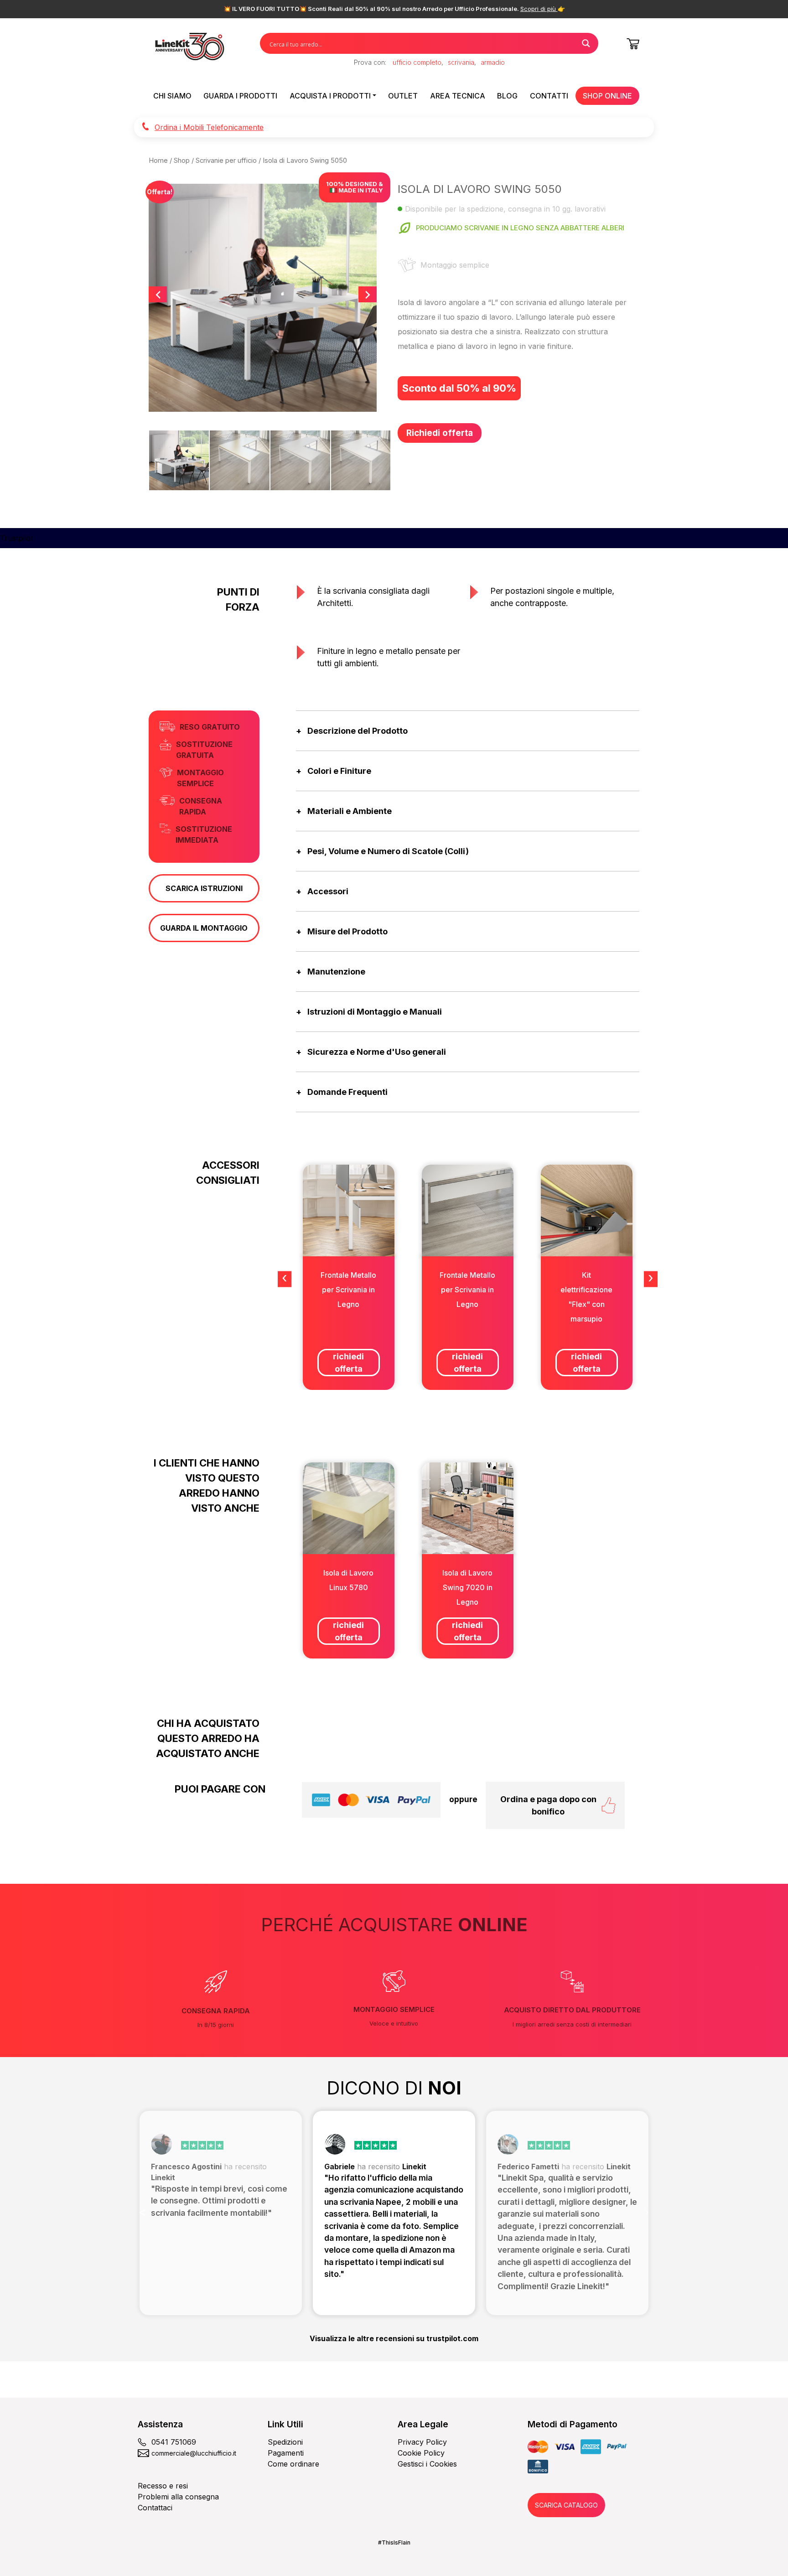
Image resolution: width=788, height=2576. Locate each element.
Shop (182, 161)
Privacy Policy (422, 2442)
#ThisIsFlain (394, 2542)
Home (158, 161)
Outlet (403, 96)
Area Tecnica (458, 96)
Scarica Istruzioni (204, 888)
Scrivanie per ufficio (226, 161)
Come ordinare (293, 2464)
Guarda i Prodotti (240, 96)
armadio (493, 62)
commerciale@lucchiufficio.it (194, 2453)
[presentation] (285, 1279)
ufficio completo (417, 62)
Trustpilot (16, 538)
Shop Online (607, 96)
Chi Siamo (172, 96)
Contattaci (155, 2508)
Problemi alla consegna (178, 2497)
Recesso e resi (163, 2486)
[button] (143, 2213)
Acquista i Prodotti (330, 96)
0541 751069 (174, 2442)
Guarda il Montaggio (204, 928)
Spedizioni (285, 2442)
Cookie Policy (421, 2453)
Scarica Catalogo (566, 2505)
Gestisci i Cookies (427, 2464)
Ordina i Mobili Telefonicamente (209, 127)
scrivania (461, 62)
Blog (507, 96)
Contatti (549, 96)
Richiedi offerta (440, 433)
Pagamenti (286, 2453)
